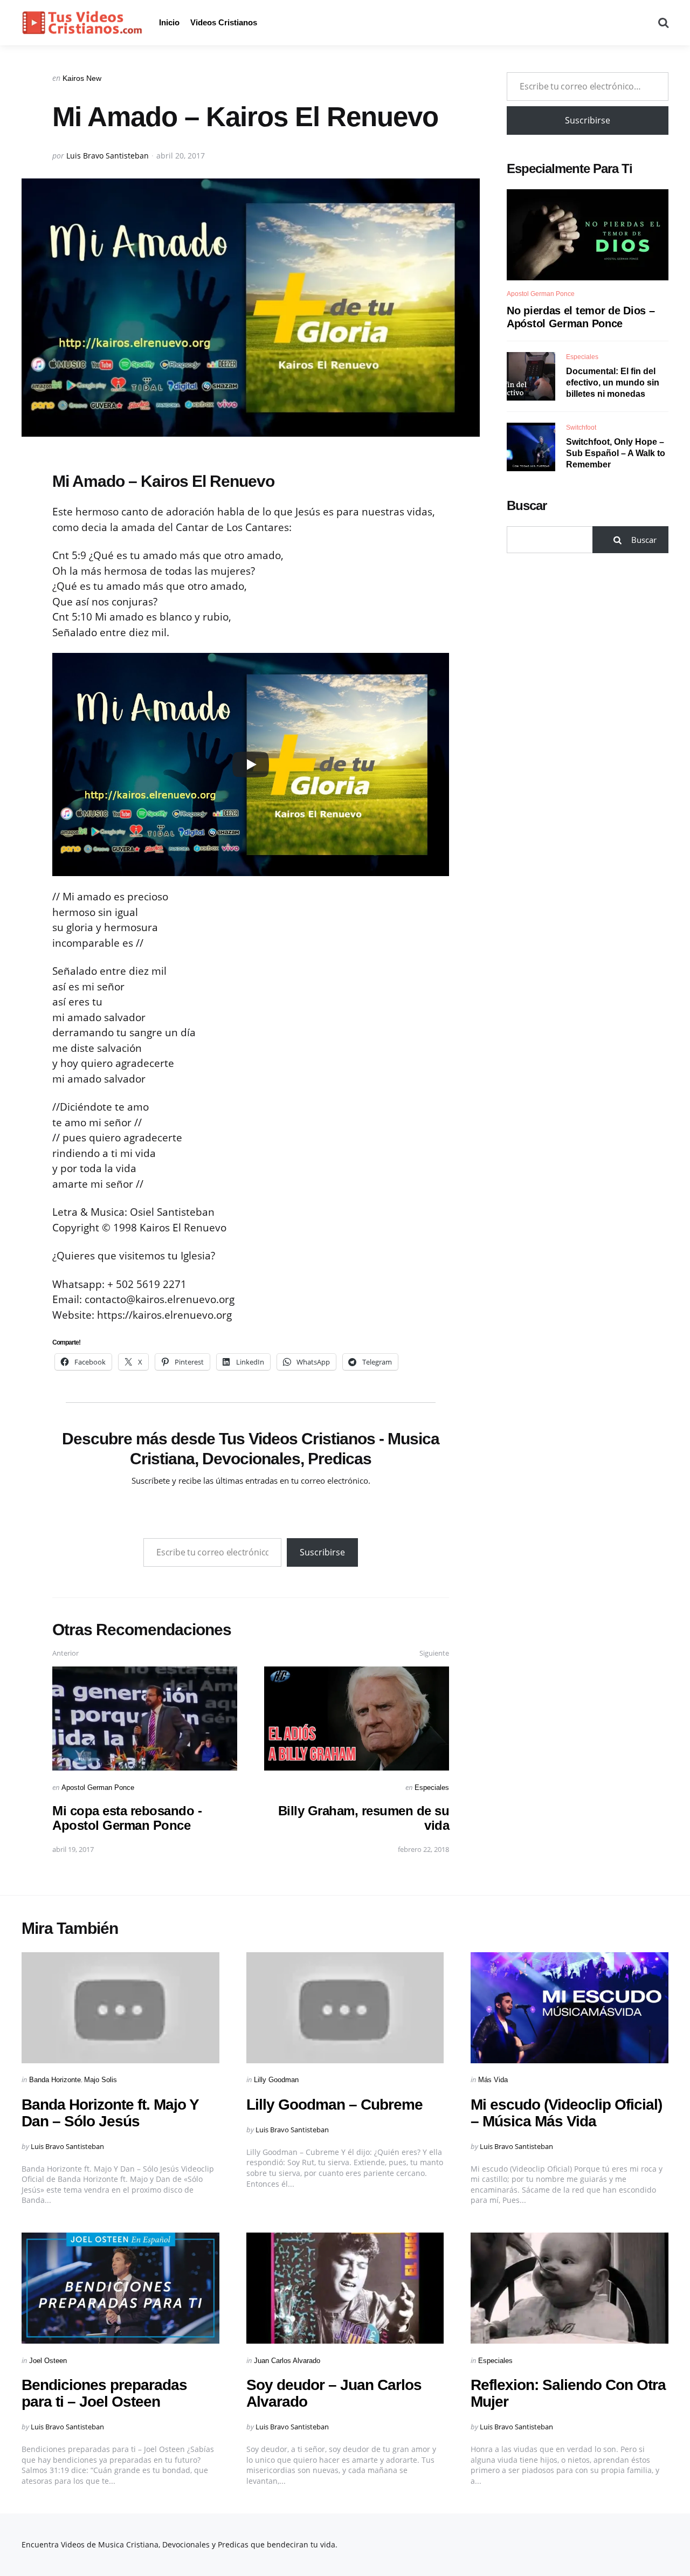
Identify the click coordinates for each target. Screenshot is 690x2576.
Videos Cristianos (224, 22)
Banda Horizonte (55, 2080)
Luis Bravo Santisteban (108, 156)
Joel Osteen (48, 2361)
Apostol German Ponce (98, 1788)
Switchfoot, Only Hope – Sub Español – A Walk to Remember (616, 453)
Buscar (527, 505)
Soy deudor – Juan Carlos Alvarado (334, 2393)
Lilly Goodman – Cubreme (334, 2105)
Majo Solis (101, 2080)
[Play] (251, 764)
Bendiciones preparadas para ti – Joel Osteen (104, 2393)
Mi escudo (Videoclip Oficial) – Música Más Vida (566, 2113)
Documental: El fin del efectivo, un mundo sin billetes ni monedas (613, 383)
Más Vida (493, 2080)
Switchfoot (581, 428)
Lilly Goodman (276, 2080)
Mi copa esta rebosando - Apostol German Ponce (127, 1818)
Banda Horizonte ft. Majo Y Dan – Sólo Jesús (110, 2113)
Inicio (169, 22)
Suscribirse (322, 1552)
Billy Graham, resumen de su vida (364, 1818)
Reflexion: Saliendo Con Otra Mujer (568, 2393)
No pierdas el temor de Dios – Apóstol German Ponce (581, 317)
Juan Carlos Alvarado (287, 2361)
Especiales (432, 1788)
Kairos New (82, 78)
